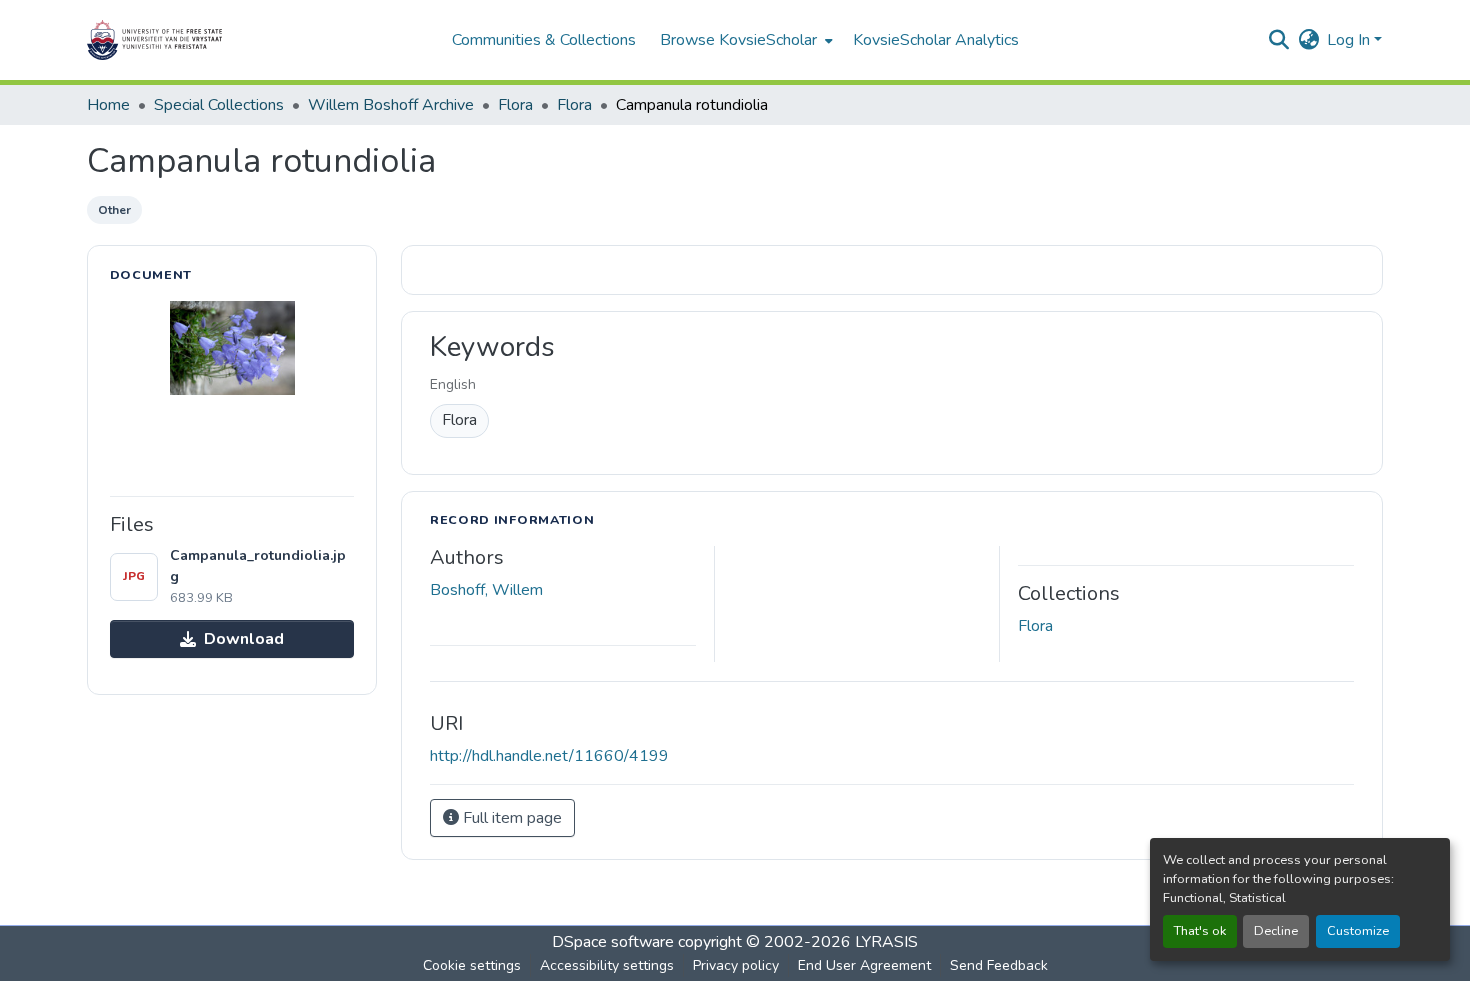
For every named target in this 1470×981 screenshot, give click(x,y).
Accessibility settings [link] (607, 965)
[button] (217, 40)
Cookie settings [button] (472, 965)
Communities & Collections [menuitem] (544, 40)
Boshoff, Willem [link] (486, 590)
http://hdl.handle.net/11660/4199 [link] (549, 756)
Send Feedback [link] (999, 965)
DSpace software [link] (613, 942)
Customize (1358, 931)
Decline (1276, 931)
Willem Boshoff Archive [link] (391, 105)
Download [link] (244, 639)
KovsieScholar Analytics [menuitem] (936, 40)
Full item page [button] (510, 818)
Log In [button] (1350, 40)
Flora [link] (515, 105)
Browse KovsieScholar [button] (738, 40)
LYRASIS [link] (886, 942)
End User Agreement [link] (864, 965)
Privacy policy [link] (736, 965)
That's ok (1200, 931)
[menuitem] (744, 40)
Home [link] (108, 105)
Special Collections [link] (219, 105)
